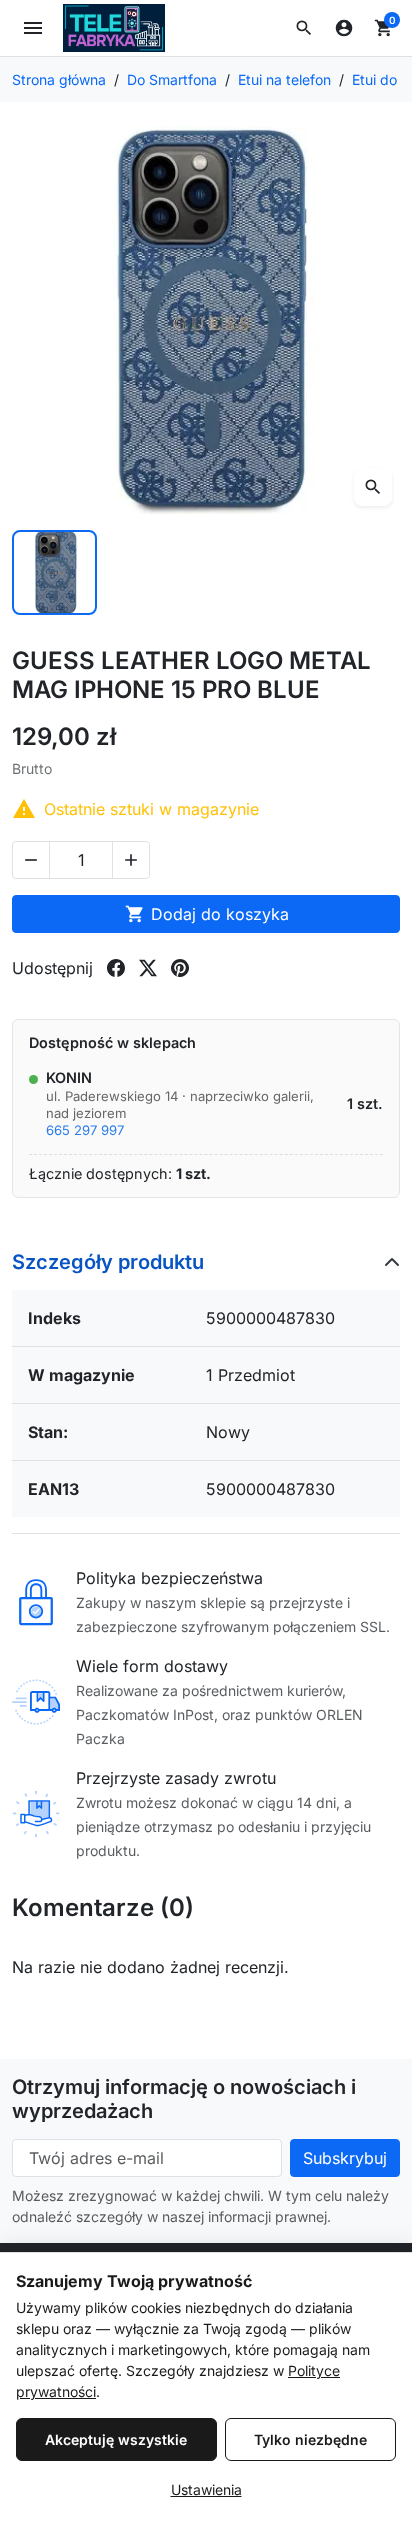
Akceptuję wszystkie (116, 2439)
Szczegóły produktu (108, 1262)
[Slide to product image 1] (54, 572)
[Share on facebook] (116, 968)
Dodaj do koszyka (207, 914)
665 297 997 (85, 1130)
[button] (304, 28)
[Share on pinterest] (180, 968)
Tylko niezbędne (310, 2439)
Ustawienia (206, 2489)
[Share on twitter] (148, 968)
